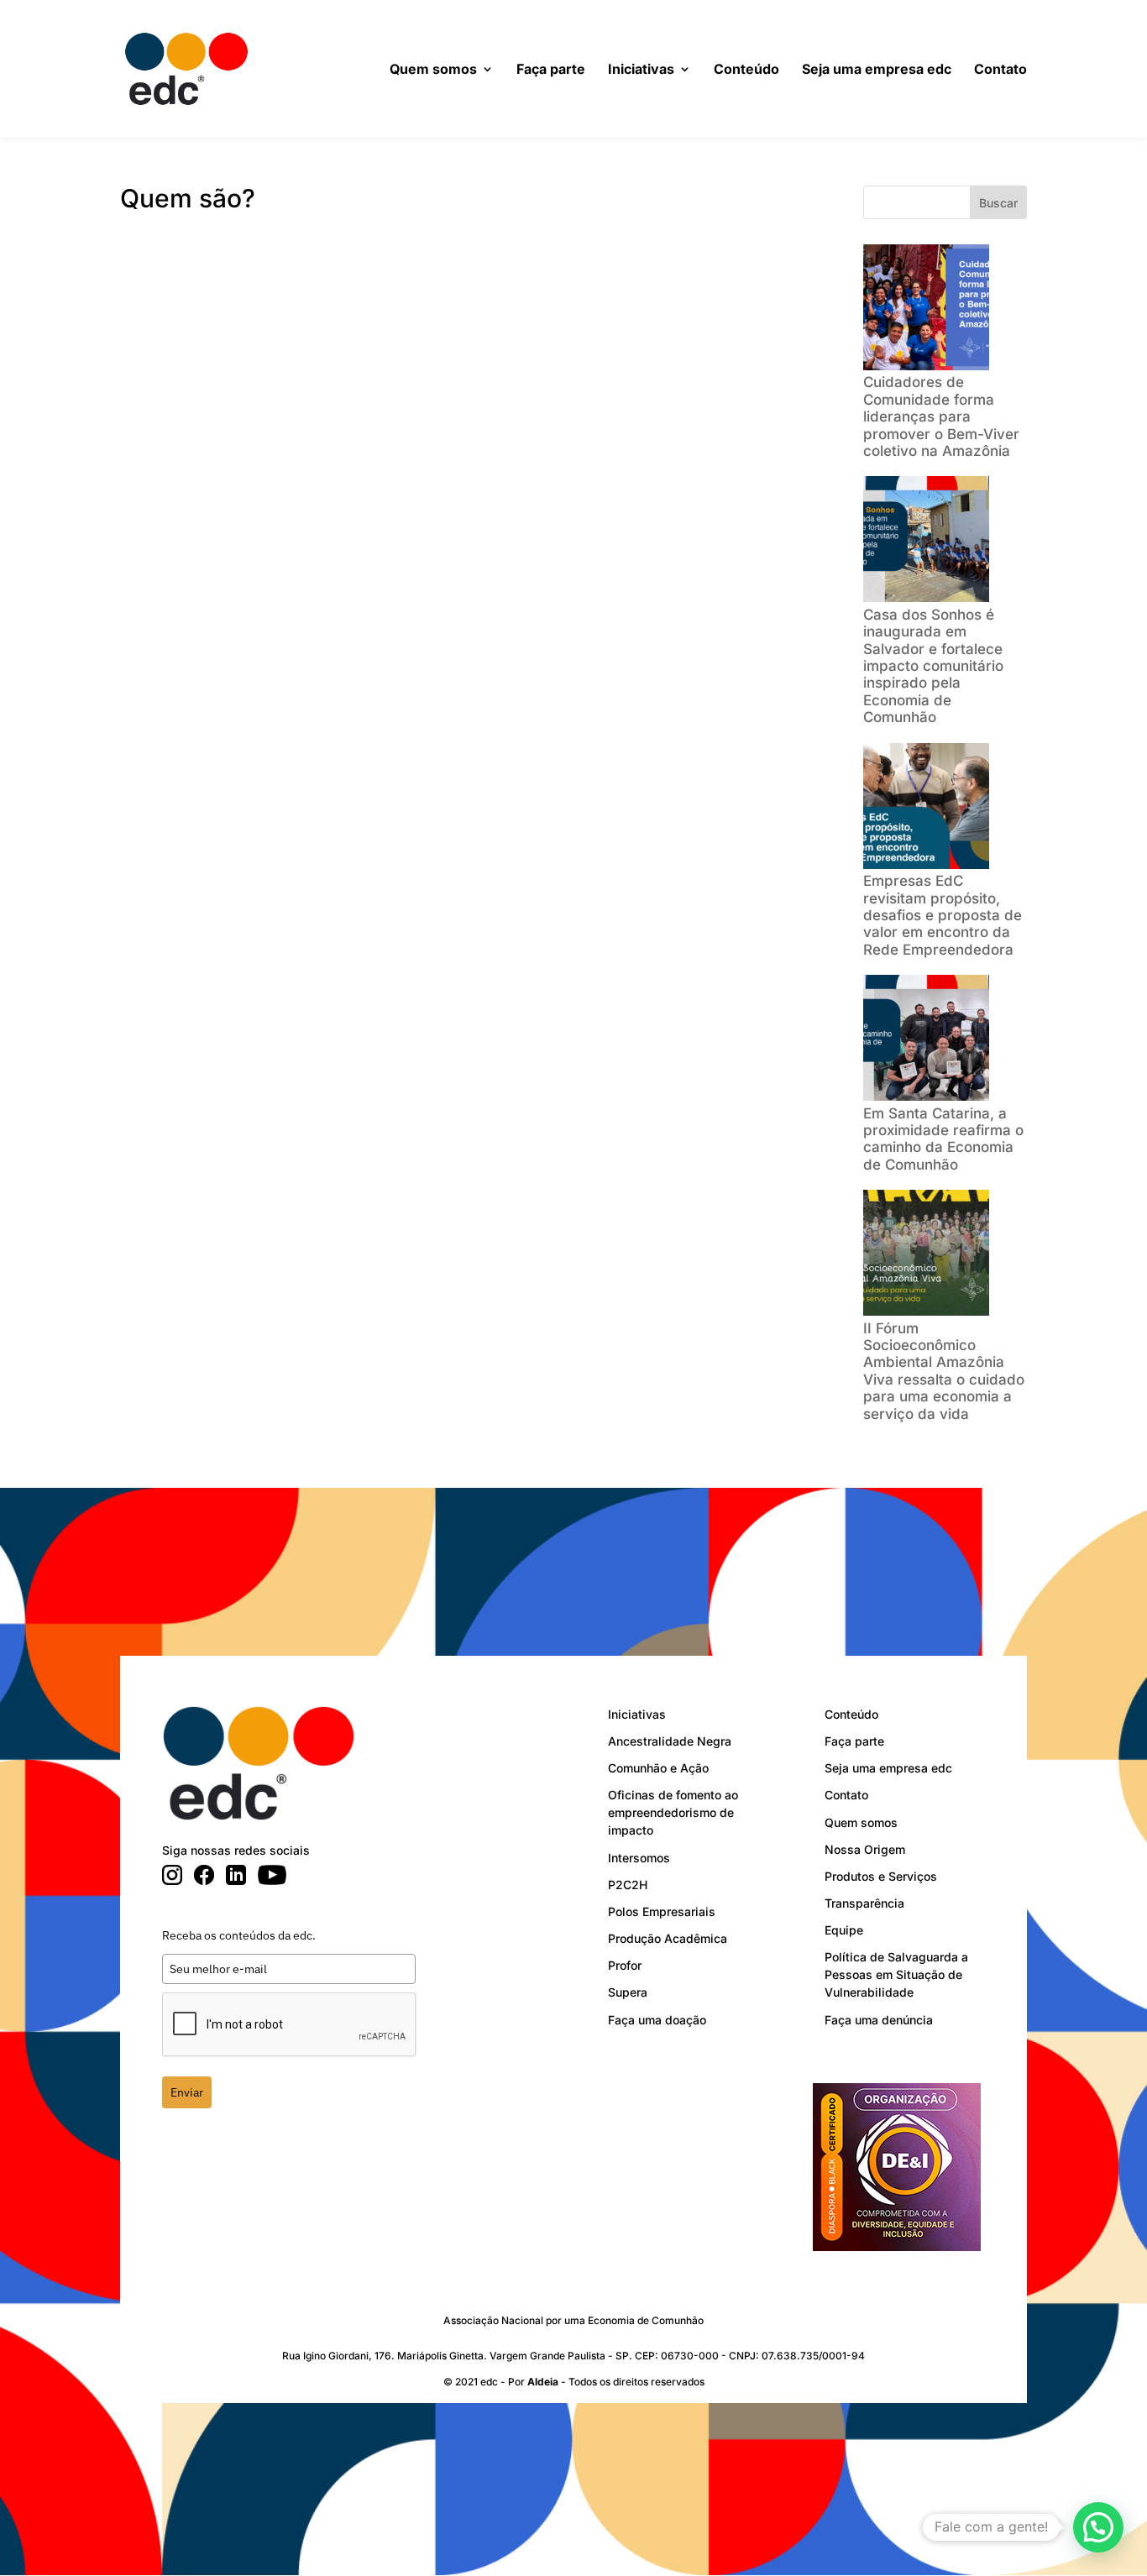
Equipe (844, 1930)
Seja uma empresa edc (877, 70)
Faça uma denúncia (879, 2020)
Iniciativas (641, 70)
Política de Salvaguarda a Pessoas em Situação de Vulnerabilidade (896, 1974)
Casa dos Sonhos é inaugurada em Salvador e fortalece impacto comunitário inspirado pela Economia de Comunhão (933, 666)
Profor (625, 1965)
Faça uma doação (657, 2020)
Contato (1000, 70)
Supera (628, 1992)
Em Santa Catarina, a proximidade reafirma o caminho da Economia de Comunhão (943, 1139)
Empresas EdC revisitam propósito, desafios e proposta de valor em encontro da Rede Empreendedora (943, 915)
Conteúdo (746, 70)
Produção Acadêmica (668, 1938)
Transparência (864, 1903)
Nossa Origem (865, 1849)
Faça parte (551, 70)
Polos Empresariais (662, 1911)
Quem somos (433, 70)
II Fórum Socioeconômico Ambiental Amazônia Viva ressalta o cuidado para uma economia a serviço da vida (944, 1371)
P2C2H (628, 1885)
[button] (1098, 2527)
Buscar (998, 203)
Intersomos (639, 1858)
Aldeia (543, 2382)
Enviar (187, 2092)
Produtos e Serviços (881, 1876)
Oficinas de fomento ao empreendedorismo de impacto (673, 1812)
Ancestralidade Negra (670, 1741)
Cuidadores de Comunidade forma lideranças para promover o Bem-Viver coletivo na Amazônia (941, 416)
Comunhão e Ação (658, 1768)
